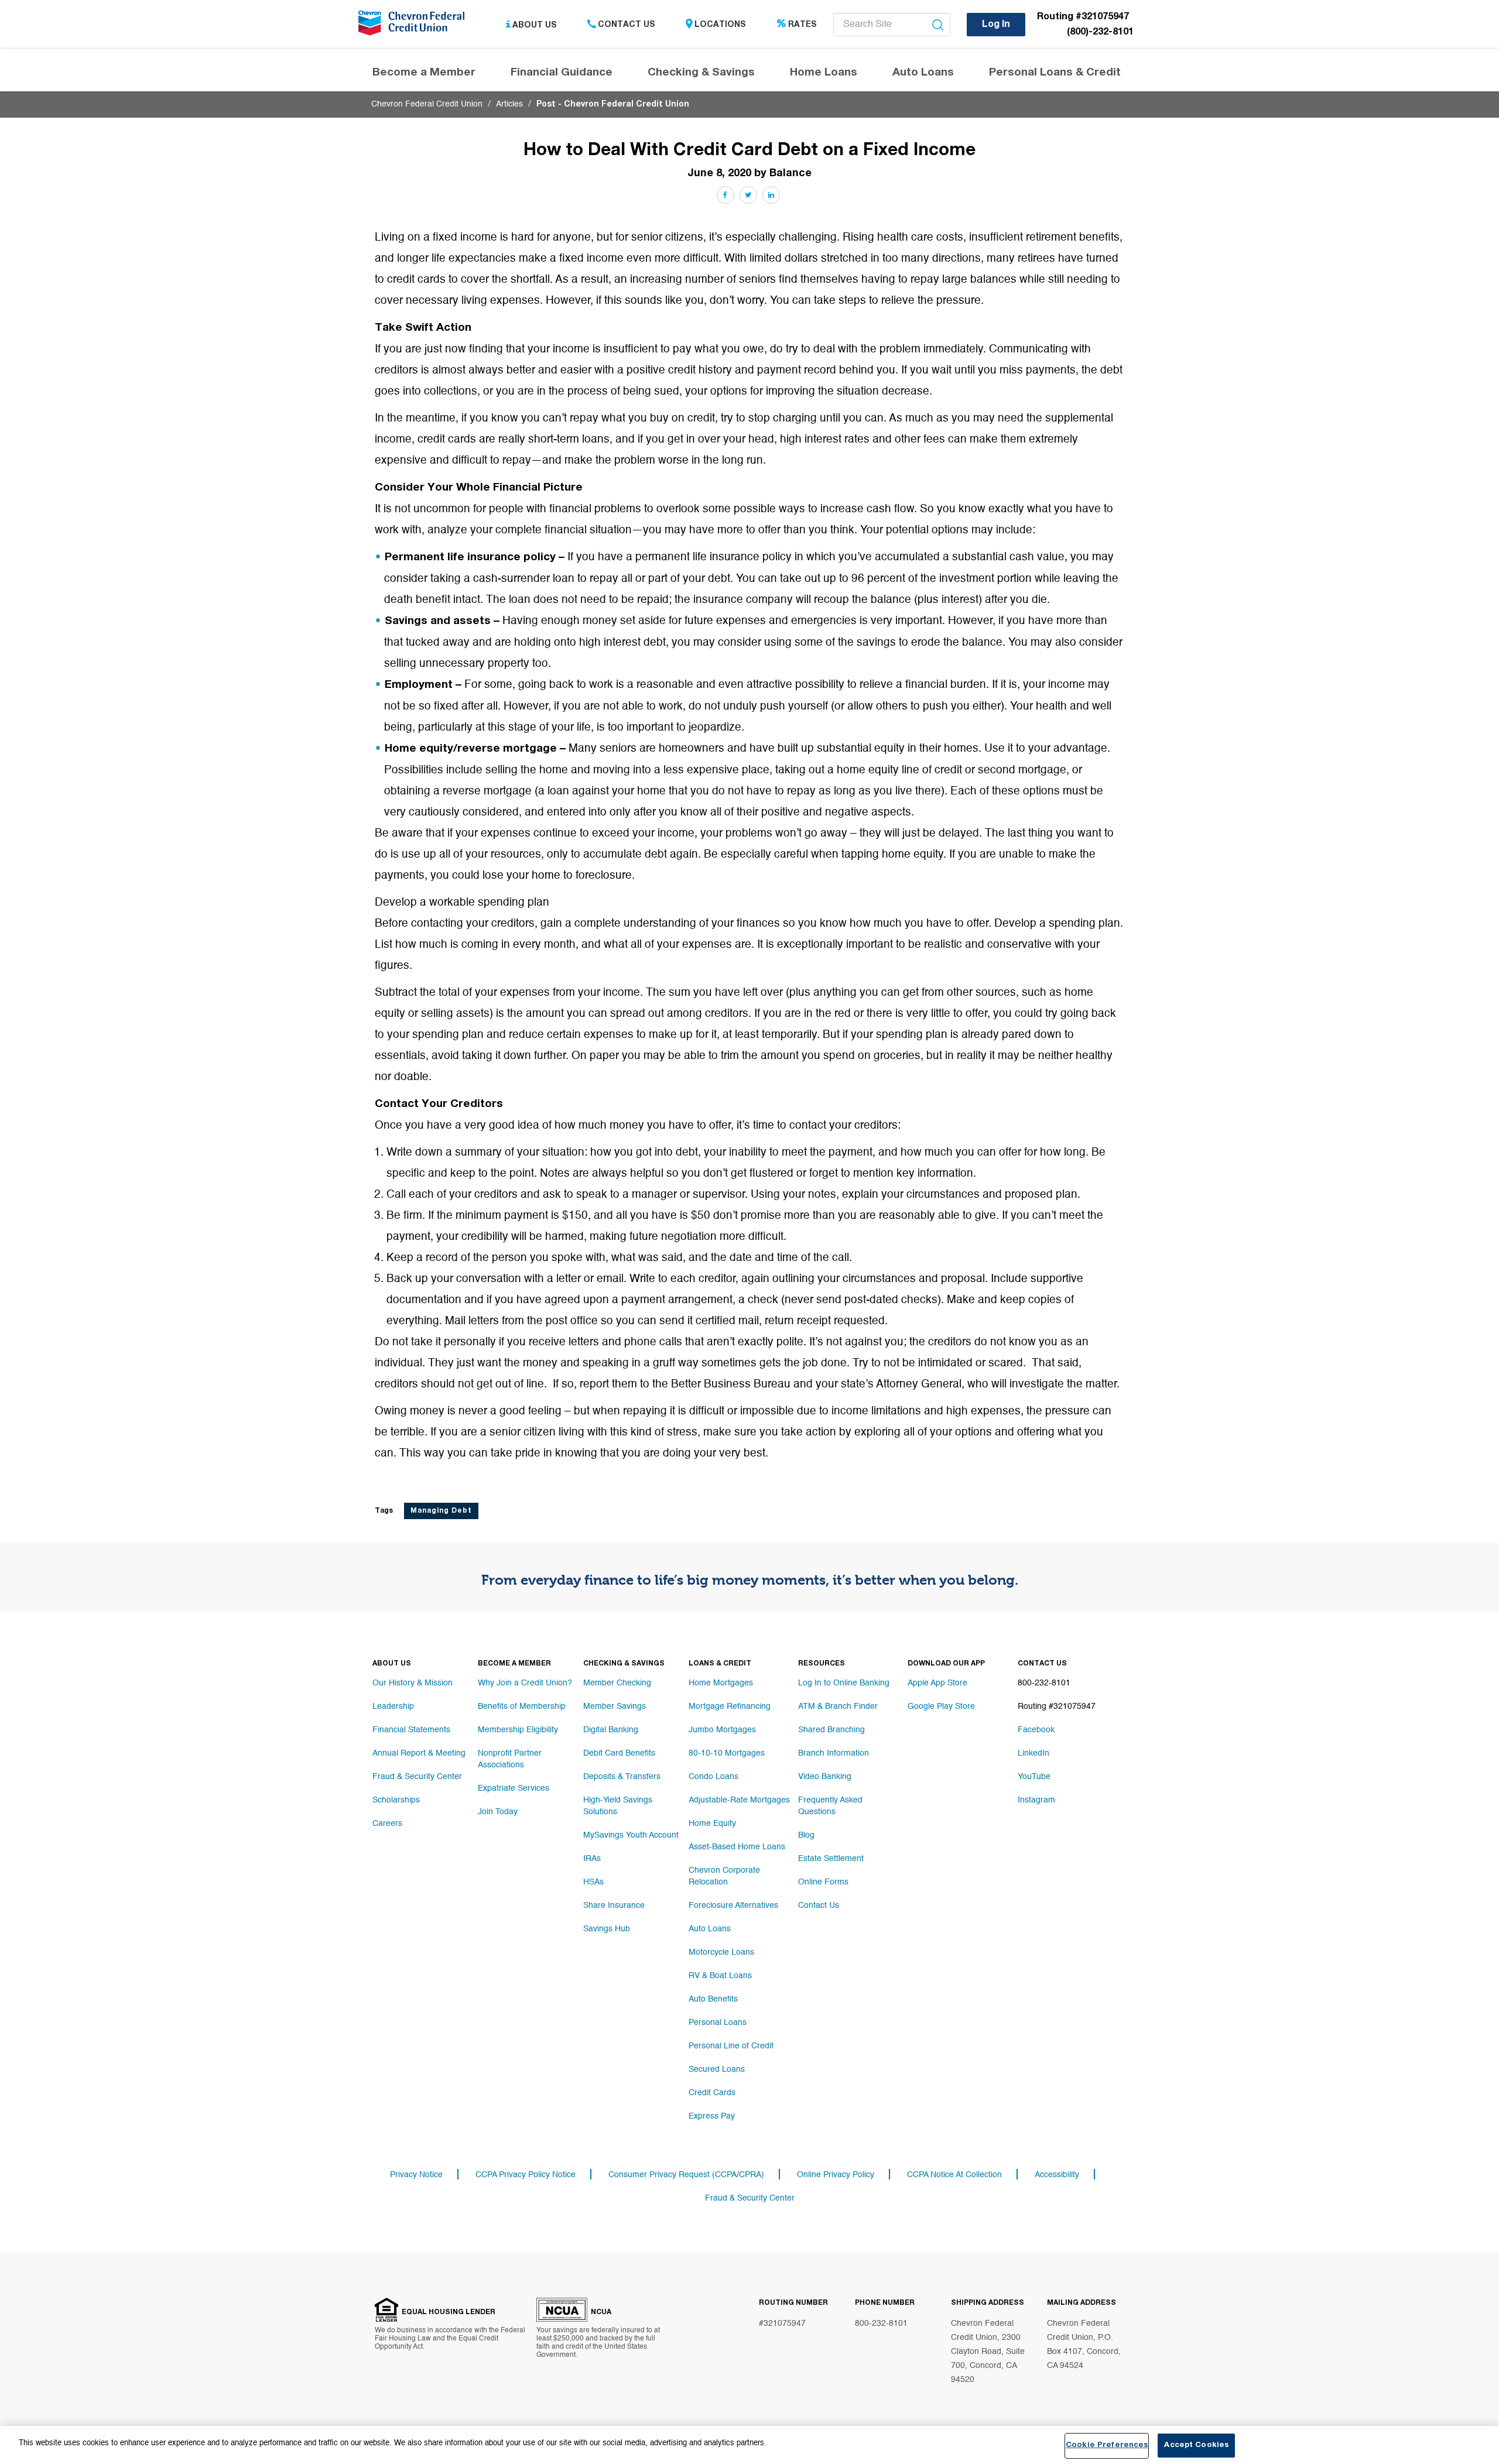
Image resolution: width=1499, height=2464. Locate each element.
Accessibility (1057, 2175)
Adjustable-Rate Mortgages (739, 1800)
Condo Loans (713, 1777)
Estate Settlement (831, 1859)
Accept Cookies (1196, 2446)
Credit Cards (712, 2093)
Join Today (498, 1812)
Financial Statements (411, 1730)
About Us (535, 25)
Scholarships (396, 1800)
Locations (720, 25)
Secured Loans (717, 2069)
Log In (996, 25)
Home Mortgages (721, 1683)
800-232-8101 (881, 2324)
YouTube (1034, 1777)
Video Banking (825, 1777)
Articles (509, 104)
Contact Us (627, 25)
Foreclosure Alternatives (733, 1906)
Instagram (1036, 1800)
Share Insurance (614, 1906)
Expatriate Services (514, 1788)
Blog (806, 1835)
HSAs (593, 1882)
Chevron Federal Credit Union (427, 104)
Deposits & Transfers (622, 1777)
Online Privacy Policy (836, 2175)
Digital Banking (611, 1730)
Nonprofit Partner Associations (510, 1759)
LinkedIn (1033, 1753)
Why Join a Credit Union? (525, 1683)
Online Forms (823, 1882)
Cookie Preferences (1107, 2446)
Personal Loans (718, 2023)
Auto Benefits (713, 1999)
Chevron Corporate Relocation (724, 1876)
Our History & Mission (413, 1683)
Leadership (393, 1706)
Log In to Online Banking (844, 1683)
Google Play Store (941, 1706)
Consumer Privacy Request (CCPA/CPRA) (686, 2175)
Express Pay (712, 2116)
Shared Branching (831, 1730)
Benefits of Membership (522, 1706)
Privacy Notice (416, 2175)
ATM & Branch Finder (838, 1706)
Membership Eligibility (518, 1730)
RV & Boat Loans (720, 1976)
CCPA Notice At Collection (954, 2175)
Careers (387, 1824)
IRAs (592, 1859)
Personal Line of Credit (731, 2046)
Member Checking (617, 1683)
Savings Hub (607, 1929)
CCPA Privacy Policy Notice (526, 2175)
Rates (802, 25)
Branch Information (834, 1753)
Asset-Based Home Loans (737, 1847)
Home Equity (712, 1824)
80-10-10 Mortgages (727, 1753)
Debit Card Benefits (619, 1753)
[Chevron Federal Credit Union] (414, 26)
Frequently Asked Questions (830, 1806)
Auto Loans (710, 1929)
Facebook (1036, 1730)
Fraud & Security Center (417, 1777)
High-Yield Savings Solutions (618, 1806)
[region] (749, 2445)
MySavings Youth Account (631, 1835)
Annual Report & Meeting (419, 1753)
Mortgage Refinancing (730, 1706)
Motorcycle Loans (721, 1952)
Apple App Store (937, 1683)
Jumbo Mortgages (722, 1730)
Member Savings (615, 1706)
